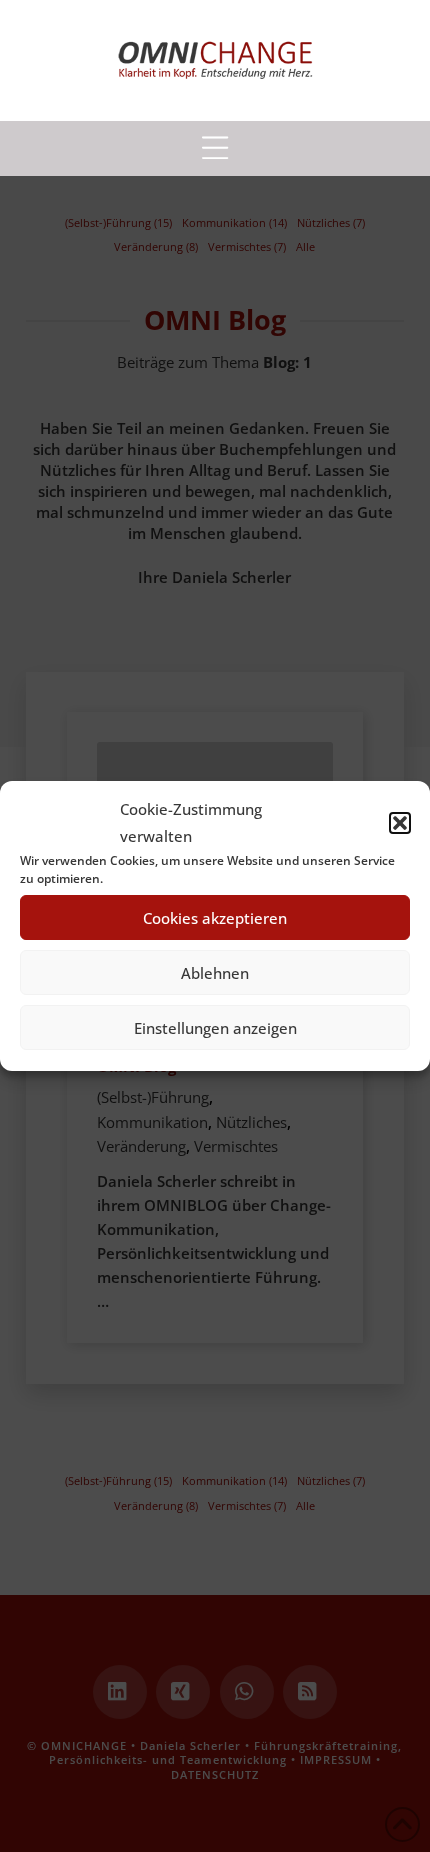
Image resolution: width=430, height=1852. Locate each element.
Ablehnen (215, 973)
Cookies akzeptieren (215, 918)
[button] (400, 823)
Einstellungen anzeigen (215, 1028)
